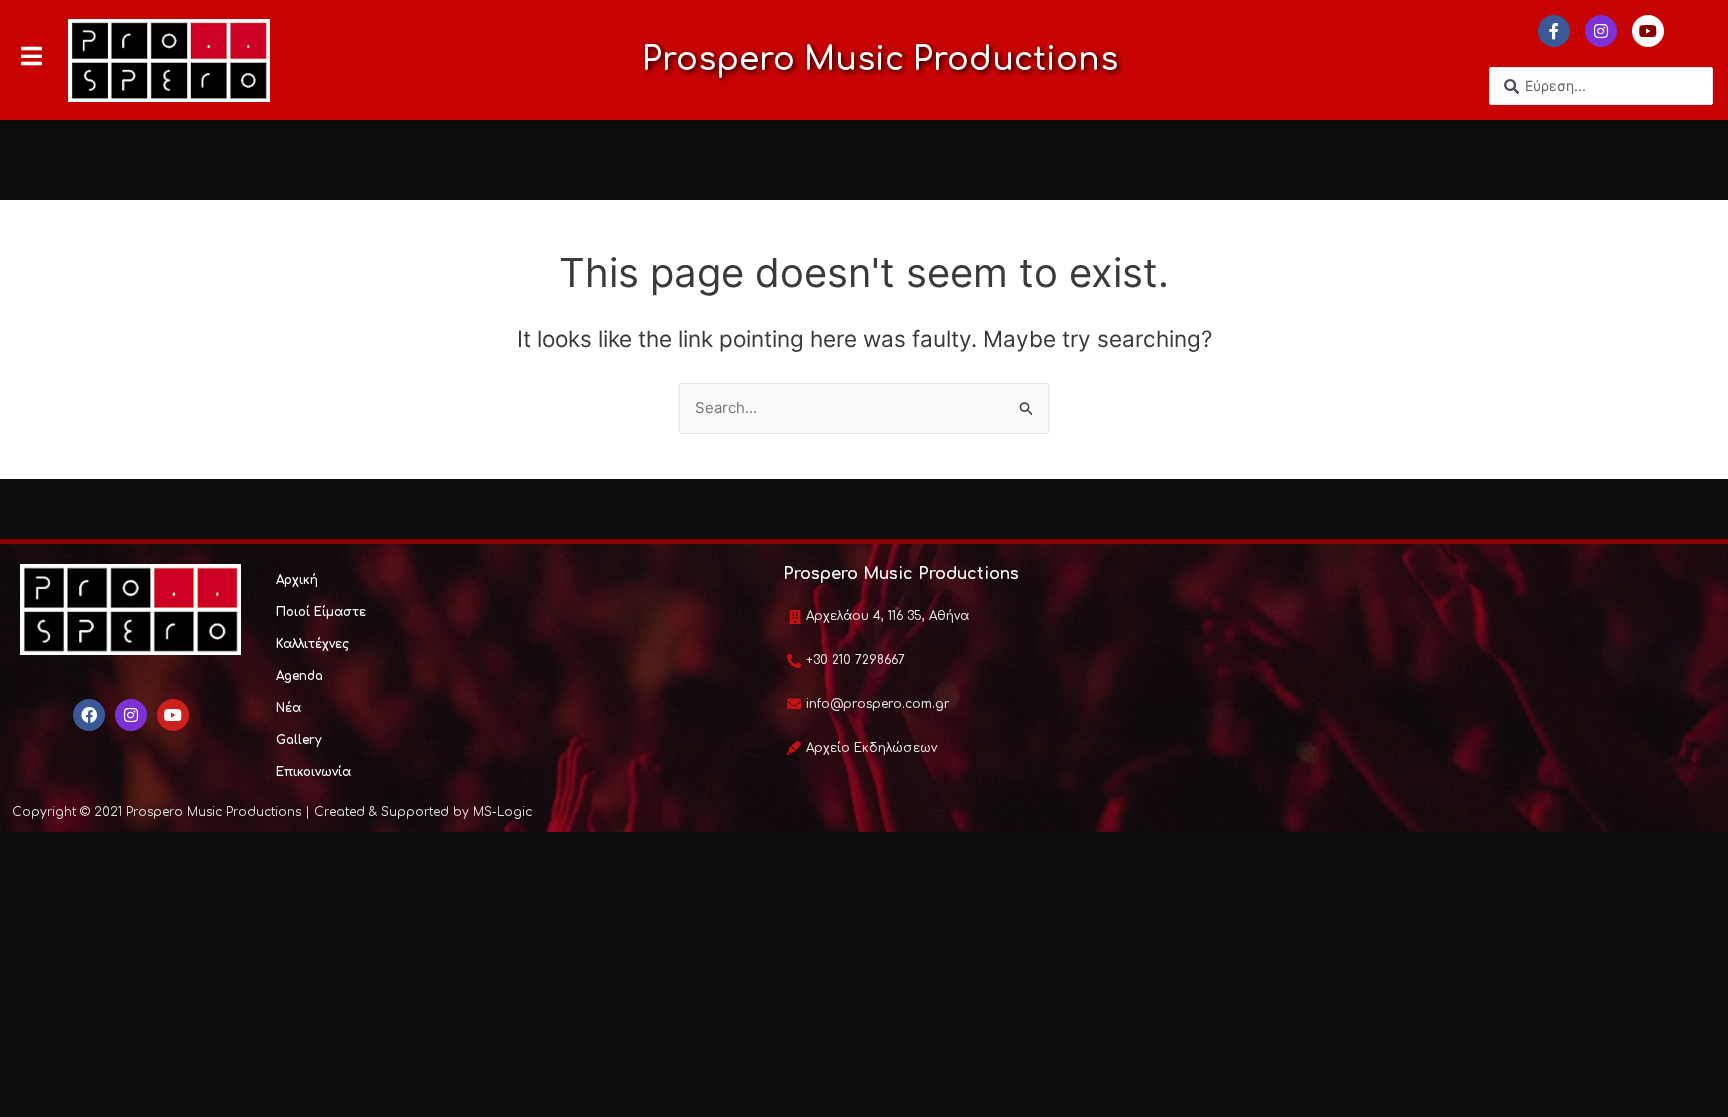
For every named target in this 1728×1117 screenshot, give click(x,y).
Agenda (299, 676)
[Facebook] (89, 715)
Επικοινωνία (313, 772)
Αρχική (297, 580)
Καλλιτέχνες (312, 644)
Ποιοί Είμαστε (321, 612)
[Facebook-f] (1554, 31)
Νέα (288, 708)
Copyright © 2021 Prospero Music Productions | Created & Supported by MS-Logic (272, 812)
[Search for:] (864, 407)
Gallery (298, 740)
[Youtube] (1648, 31)
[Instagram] (1601, 31)
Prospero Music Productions (880, 59)
